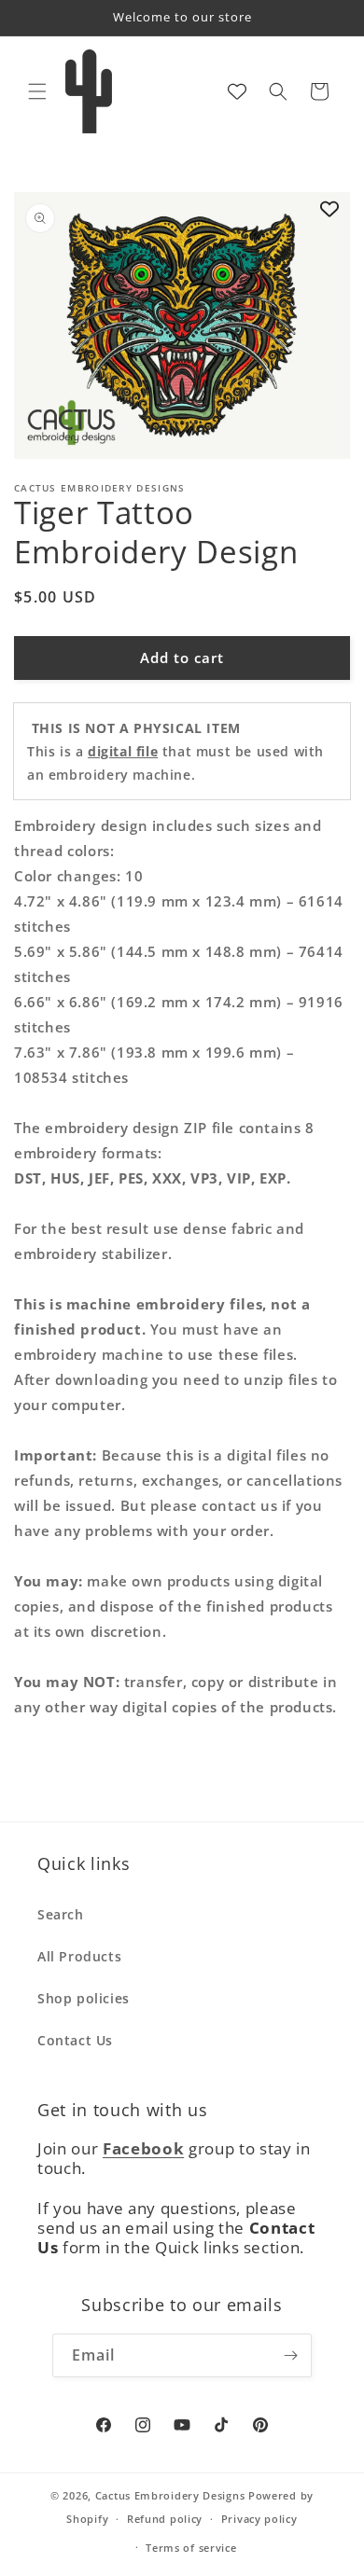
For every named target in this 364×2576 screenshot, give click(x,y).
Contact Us (75, 2040)
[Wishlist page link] (237, 91)
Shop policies (84, 1998)
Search (61, 1914)
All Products (79, 1956)
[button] (37, 91)
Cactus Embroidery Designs (170, 2495)
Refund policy (165, 2519)
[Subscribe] (290, 2355)
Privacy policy (259, 2519)
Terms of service (191, 2548)
